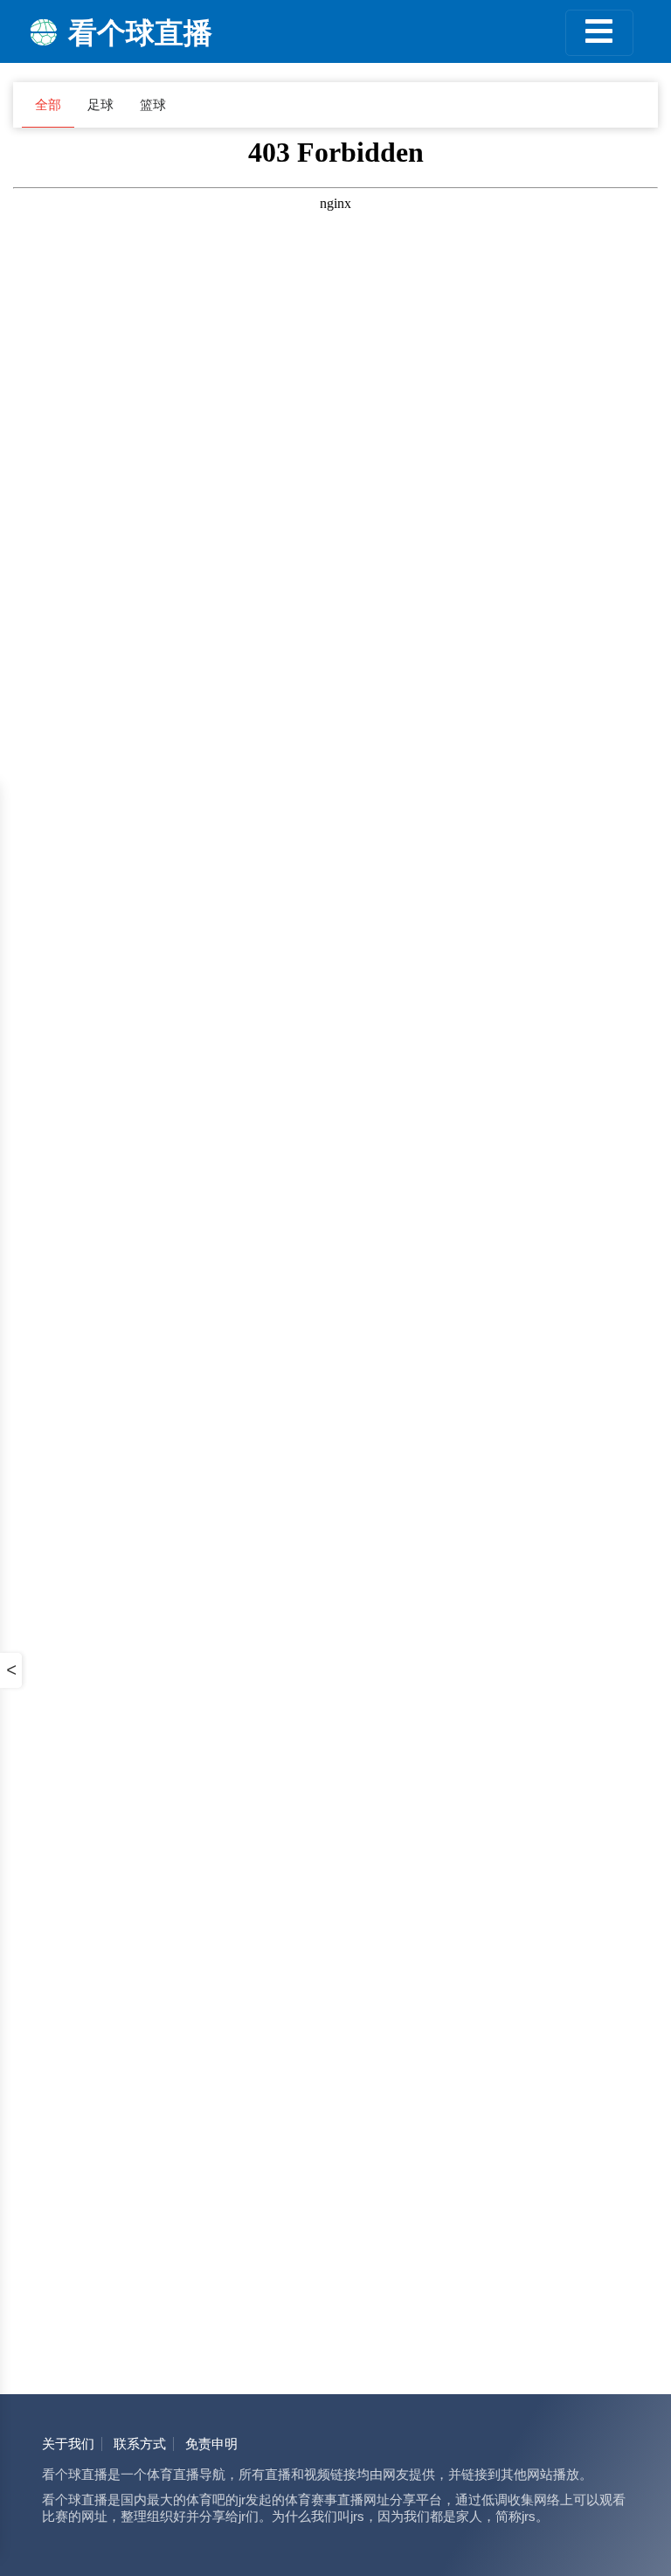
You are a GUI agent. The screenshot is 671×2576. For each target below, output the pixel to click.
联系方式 (140, 2444)
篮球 (153, 105)
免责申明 (211, 2444)
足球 (100, 105)
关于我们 (68, 2444)
